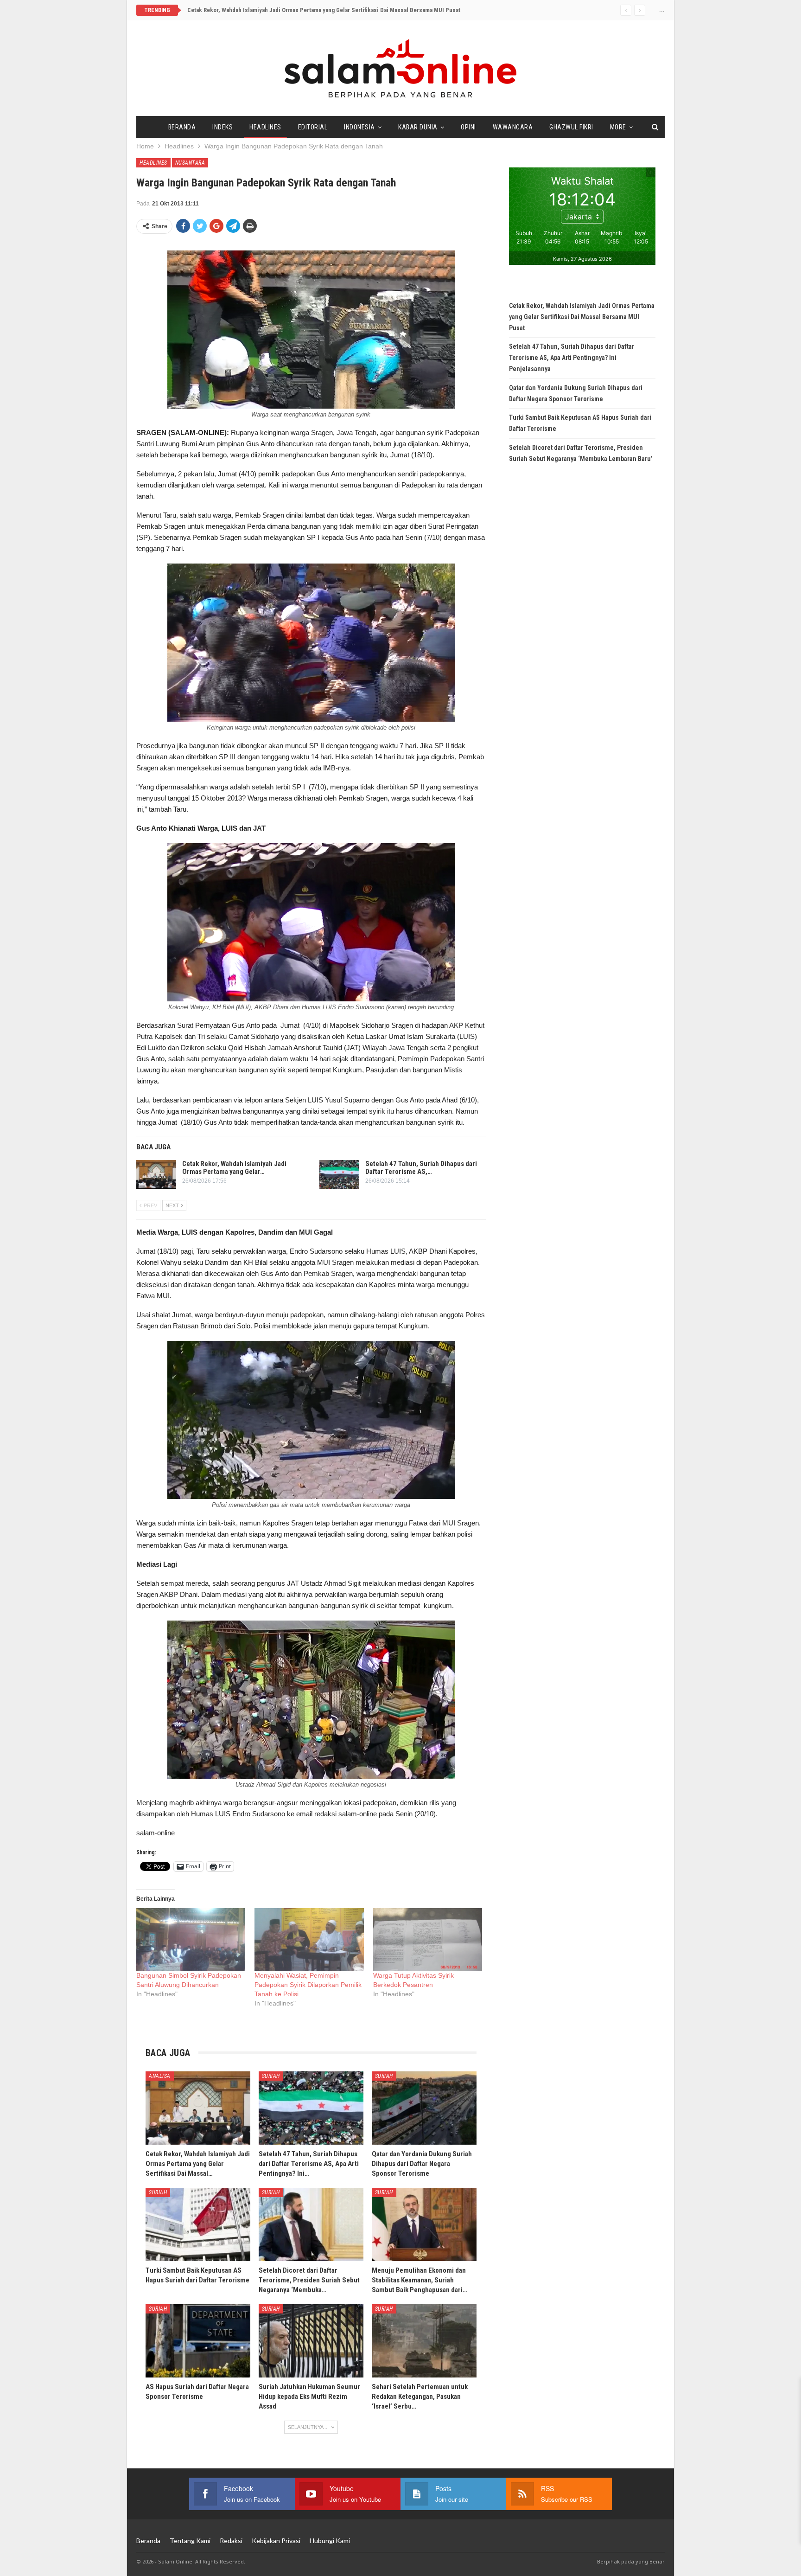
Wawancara (513, 127)
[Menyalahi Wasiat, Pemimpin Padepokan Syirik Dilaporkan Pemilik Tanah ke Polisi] (309, 1939)
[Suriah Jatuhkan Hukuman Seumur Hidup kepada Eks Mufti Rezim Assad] (311, 2341)
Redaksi (231, 2541)
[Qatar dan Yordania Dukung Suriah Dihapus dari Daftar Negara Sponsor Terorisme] (424, 2108)
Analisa (160, 2076)
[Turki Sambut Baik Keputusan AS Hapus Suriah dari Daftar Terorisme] (198, 2224)
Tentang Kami (190, 2541)
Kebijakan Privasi (276, 2541)
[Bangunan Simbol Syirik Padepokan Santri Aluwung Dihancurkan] (191, 1939)
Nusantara (190, 163)
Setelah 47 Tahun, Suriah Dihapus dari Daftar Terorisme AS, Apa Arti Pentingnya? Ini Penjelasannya (572, 358)
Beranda (182, 127)
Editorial (313, 127)
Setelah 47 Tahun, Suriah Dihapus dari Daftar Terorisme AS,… (421, 1168)
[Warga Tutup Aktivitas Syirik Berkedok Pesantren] (428, 1939)
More (618, 127)
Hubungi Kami (330, 2541)
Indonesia (359, 127)
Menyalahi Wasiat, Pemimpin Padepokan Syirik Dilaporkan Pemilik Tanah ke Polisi (308, 1985)
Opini (468, 127)
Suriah (271, 2076)
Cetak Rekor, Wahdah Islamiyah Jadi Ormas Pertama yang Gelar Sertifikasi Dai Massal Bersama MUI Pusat (324, 10)
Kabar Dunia (418, 127)
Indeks (222, 127)
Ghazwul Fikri (571, 127)
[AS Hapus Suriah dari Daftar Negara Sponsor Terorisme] (198, 2341)
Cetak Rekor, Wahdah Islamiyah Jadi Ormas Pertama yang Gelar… (234, 1168)
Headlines (265, 127)
